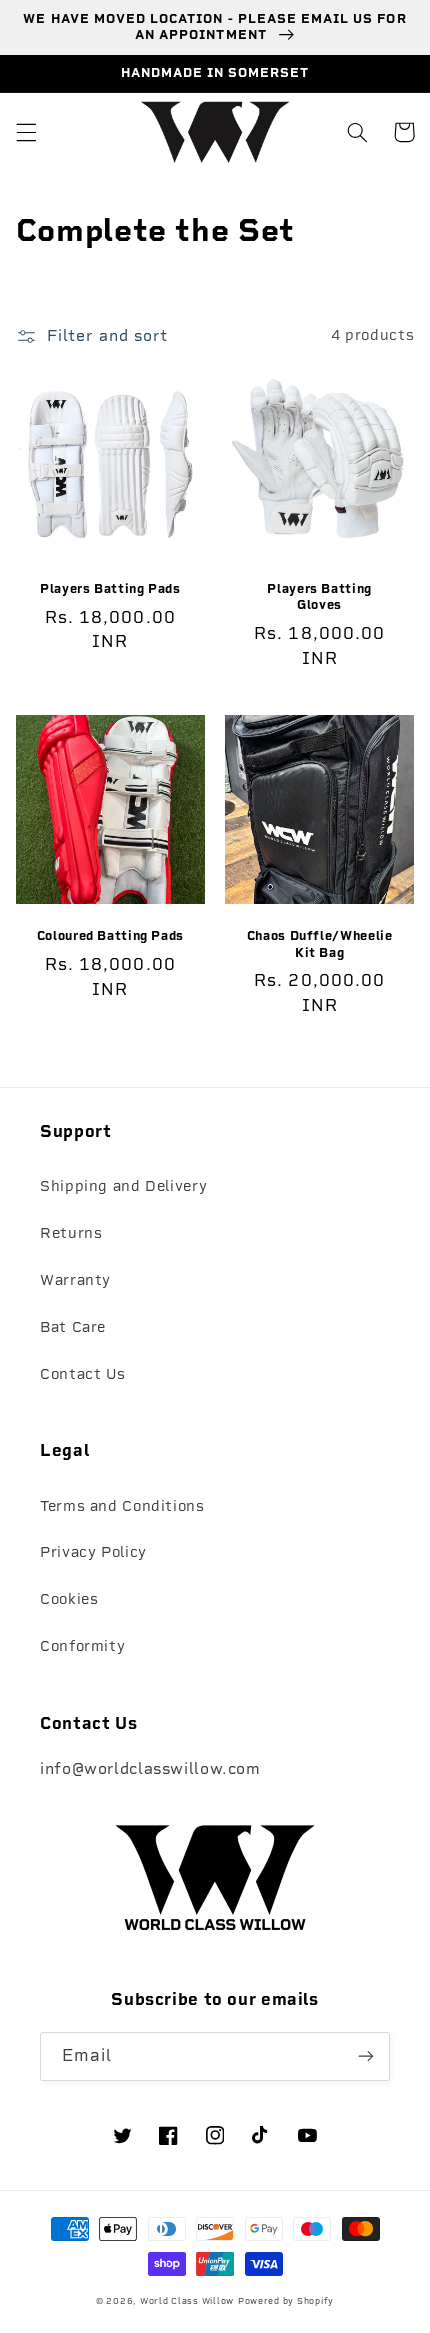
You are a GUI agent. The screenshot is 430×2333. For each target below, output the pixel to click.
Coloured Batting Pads (110, 935)
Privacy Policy (93, 1552)
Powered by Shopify (286, 2301)
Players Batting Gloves (319, 596)
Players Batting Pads (110, 588)
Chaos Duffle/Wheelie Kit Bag (320, 943)
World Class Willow (187, 2301)
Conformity (82, 1646)
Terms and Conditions (122, 1506)
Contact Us (82, 1374)
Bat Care (73, 1327)
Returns (71, 1233)
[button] (26, 132)
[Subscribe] (366, 2056)
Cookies (69, 1599)
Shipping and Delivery (123, 1186)
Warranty (75, 1280)
